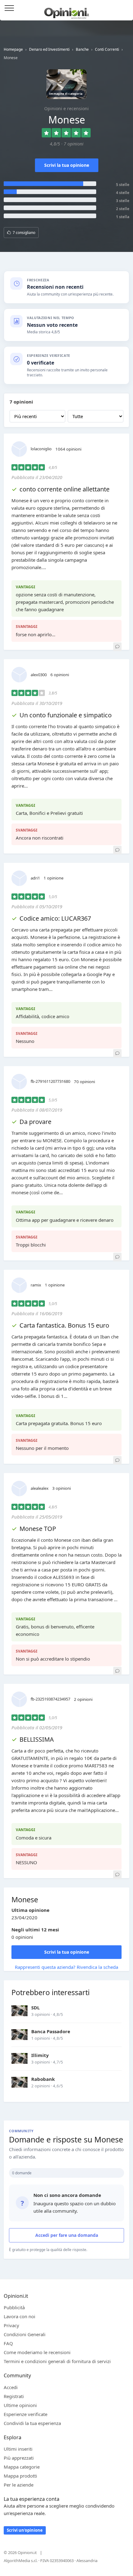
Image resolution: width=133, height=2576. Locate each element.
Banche (82, 49)
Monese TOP (38, 1529)
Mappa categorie (22, 2467)
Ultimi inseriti (18, 2449)
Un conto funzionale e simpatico (66, 715)
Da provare (35, 1122)
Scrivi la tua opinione (67, 165)
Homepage (13, 49)
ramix (36, 1285)
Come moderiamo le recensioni (37, 2352)
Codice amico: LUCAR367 (55, 918)
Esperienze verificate (26, 2414)
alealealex (40, 1488)
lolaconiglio (41, 449)
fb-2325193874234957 (50, 1699)
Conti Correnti (107, 49)
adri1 (35, 878)
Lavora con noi (19, 2316)
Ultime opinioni (20, 2405)
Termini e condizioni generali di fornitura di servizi (57, 2361)
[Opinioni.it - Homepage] (67, 11)
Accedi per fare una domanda (67, 2235)
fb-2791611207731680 (50, 1081)
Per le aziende (19, 2485)
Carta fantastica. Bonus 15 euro (64, 1325)
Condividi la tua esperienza (32, 2423)
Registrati (14, 2396)
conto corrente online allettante (64, 489)
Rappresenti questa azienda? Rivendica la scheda (66, 1967)
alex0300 (39, 675)
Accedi (125, 9)
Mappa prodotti (20, 2476)
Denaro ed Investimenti (49, 49)
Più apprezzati (19, 2458)
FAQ (8, 2343)
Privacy (11, 2325)
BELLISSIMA (37, 1739)
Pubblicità (14, 2307)
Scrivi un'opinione (25, 2530)
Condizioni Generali (25, 2334)
